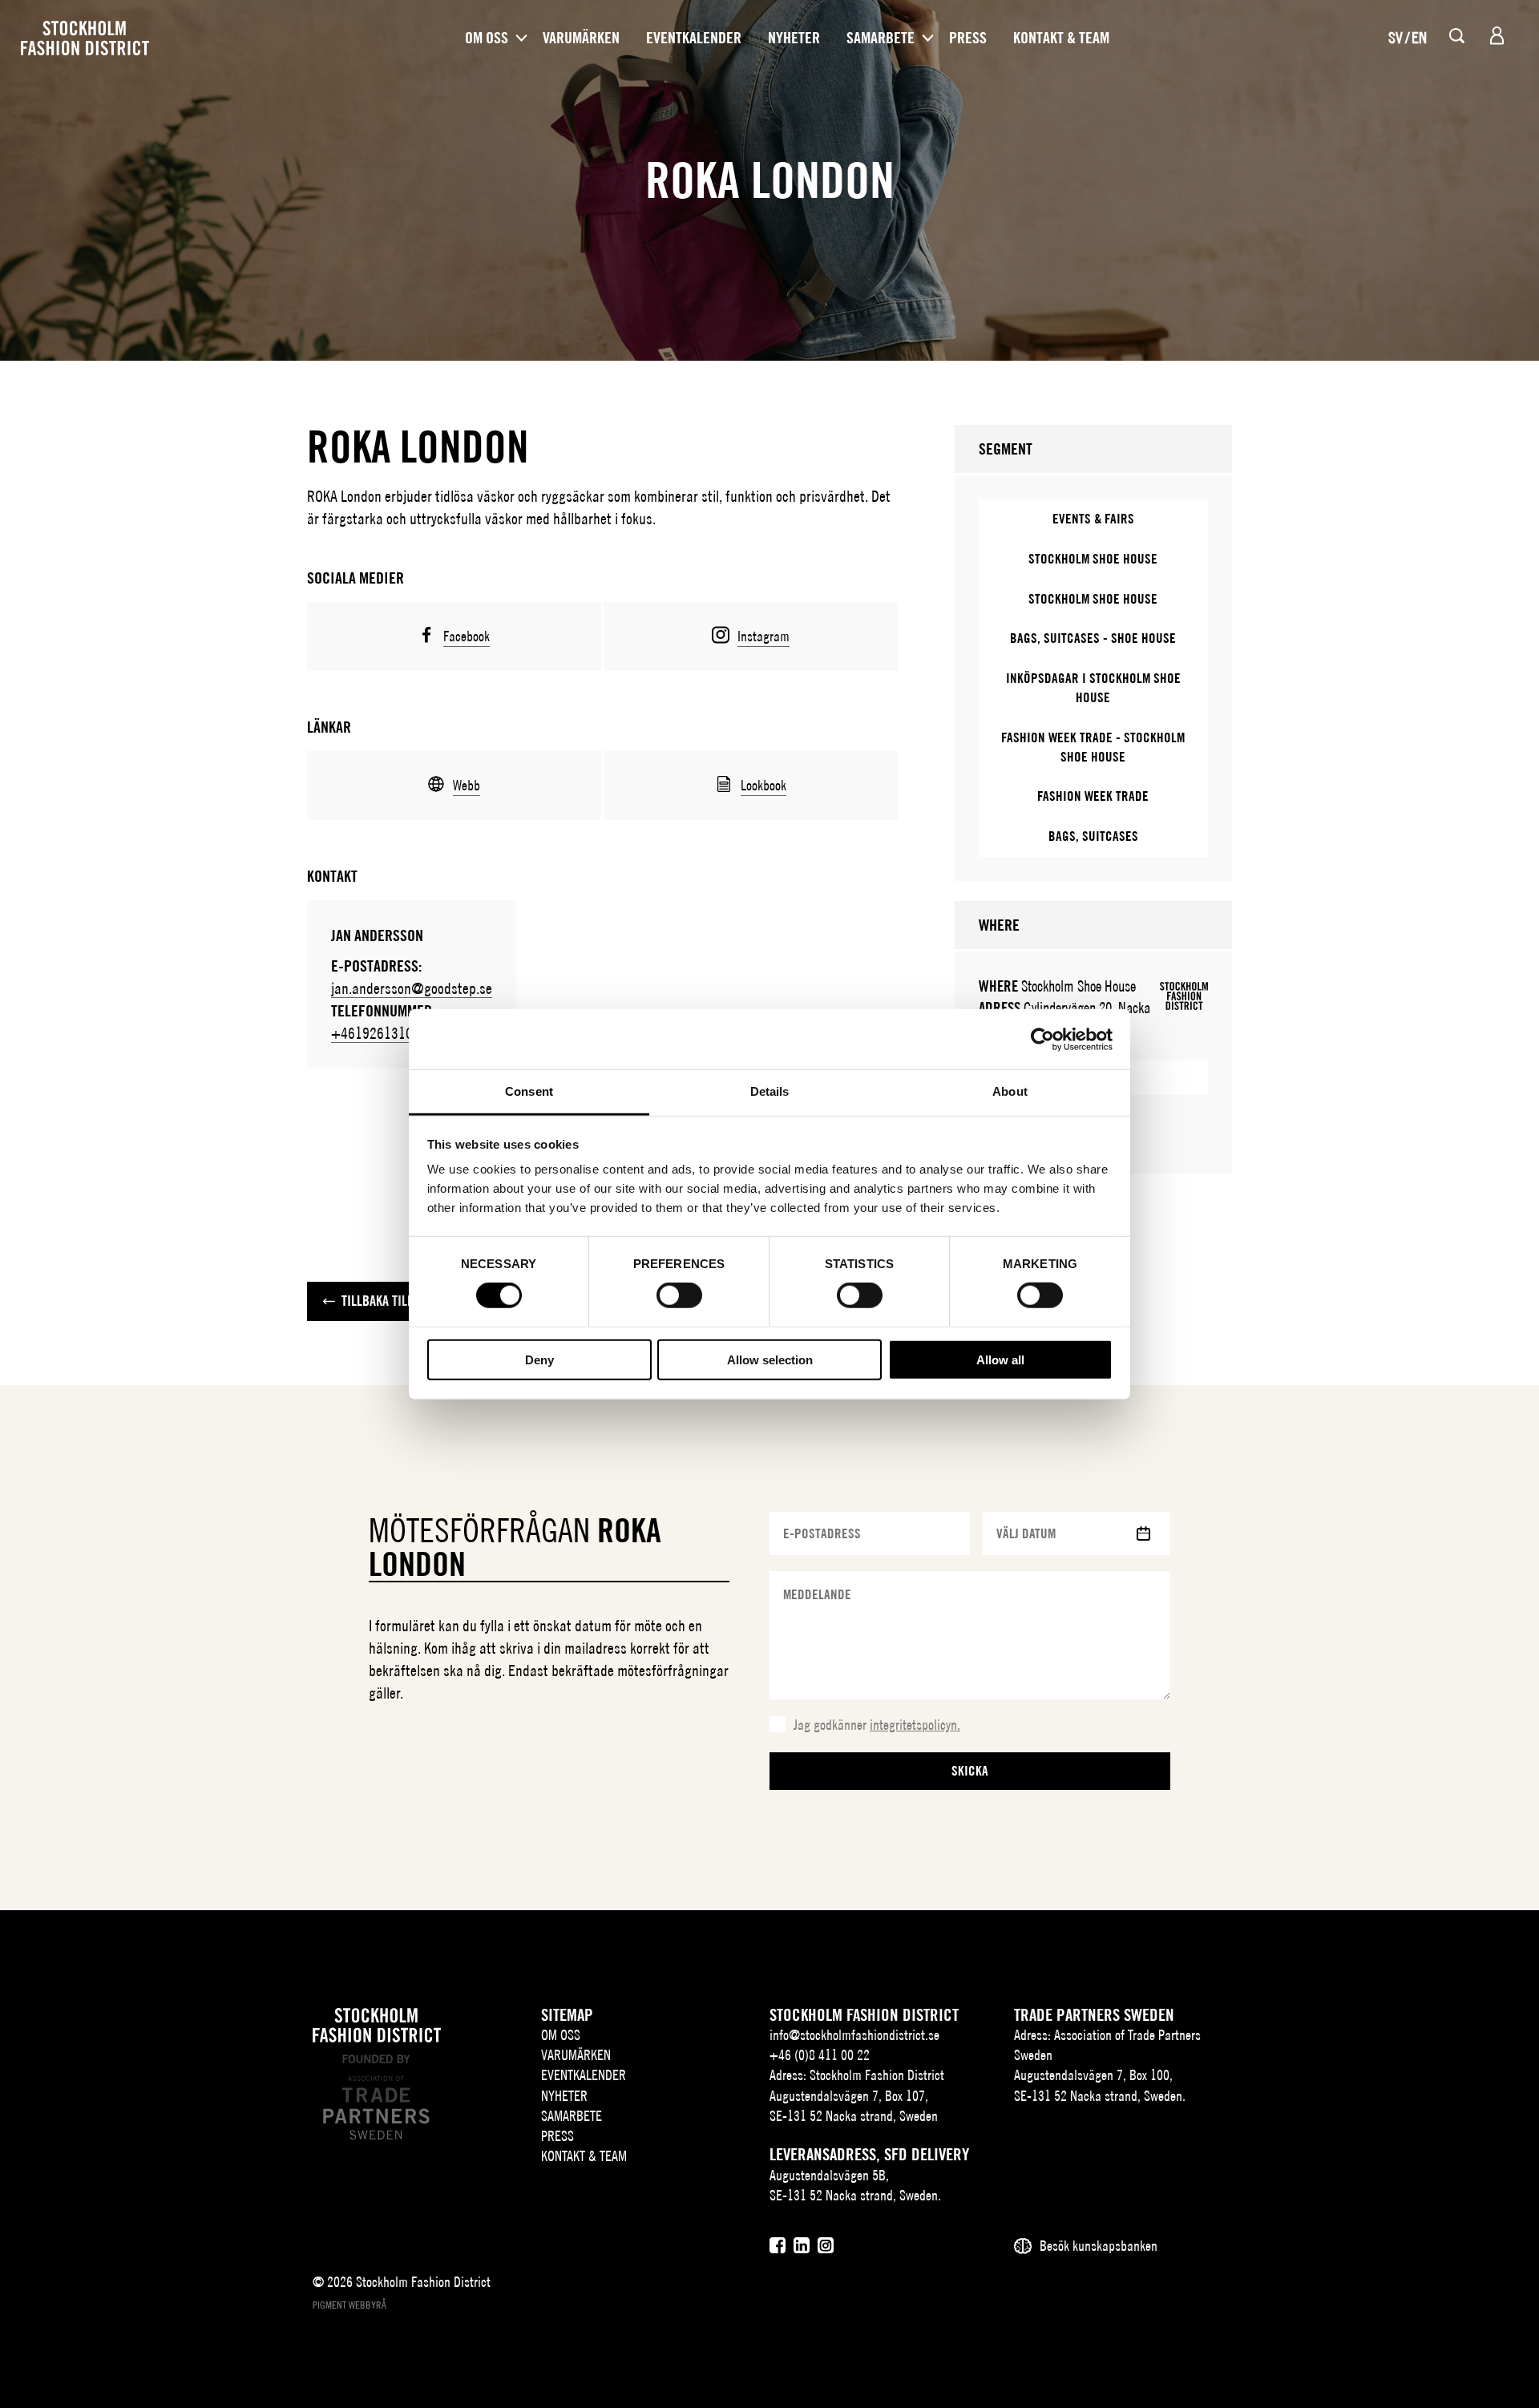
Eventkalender (694, 38)
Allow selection (770, 1360)
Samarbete (881, 38)
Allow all (1000, 1360)
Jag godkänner (877, 1725)
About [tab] (1010, 1091)
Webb (467, 785)
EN (1419, 37)
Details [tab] (770, 1091)
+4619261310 (372, 1033)
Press (968, 38)
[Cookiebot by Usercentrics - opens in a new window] (1042, 1039)
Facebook (467, 636)
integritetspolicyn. (915, 1725)
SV (1396, 37)
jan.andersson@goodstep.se (412, 988)
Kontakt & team (1061, 38)
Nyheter (794, 38)
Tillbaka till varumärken (413, 1301)
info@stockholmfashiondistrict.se (854, 2035)
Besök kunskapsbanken (1099, 2246)
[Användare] (1497, 36)
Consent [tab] (529, 1091)
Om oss (487, 38)
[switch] (679, 1295)
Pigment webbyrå (349, 2305)
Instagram (763, 636)
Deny (539, 1360)
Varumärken (581, 38)
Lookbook (763, 785)
